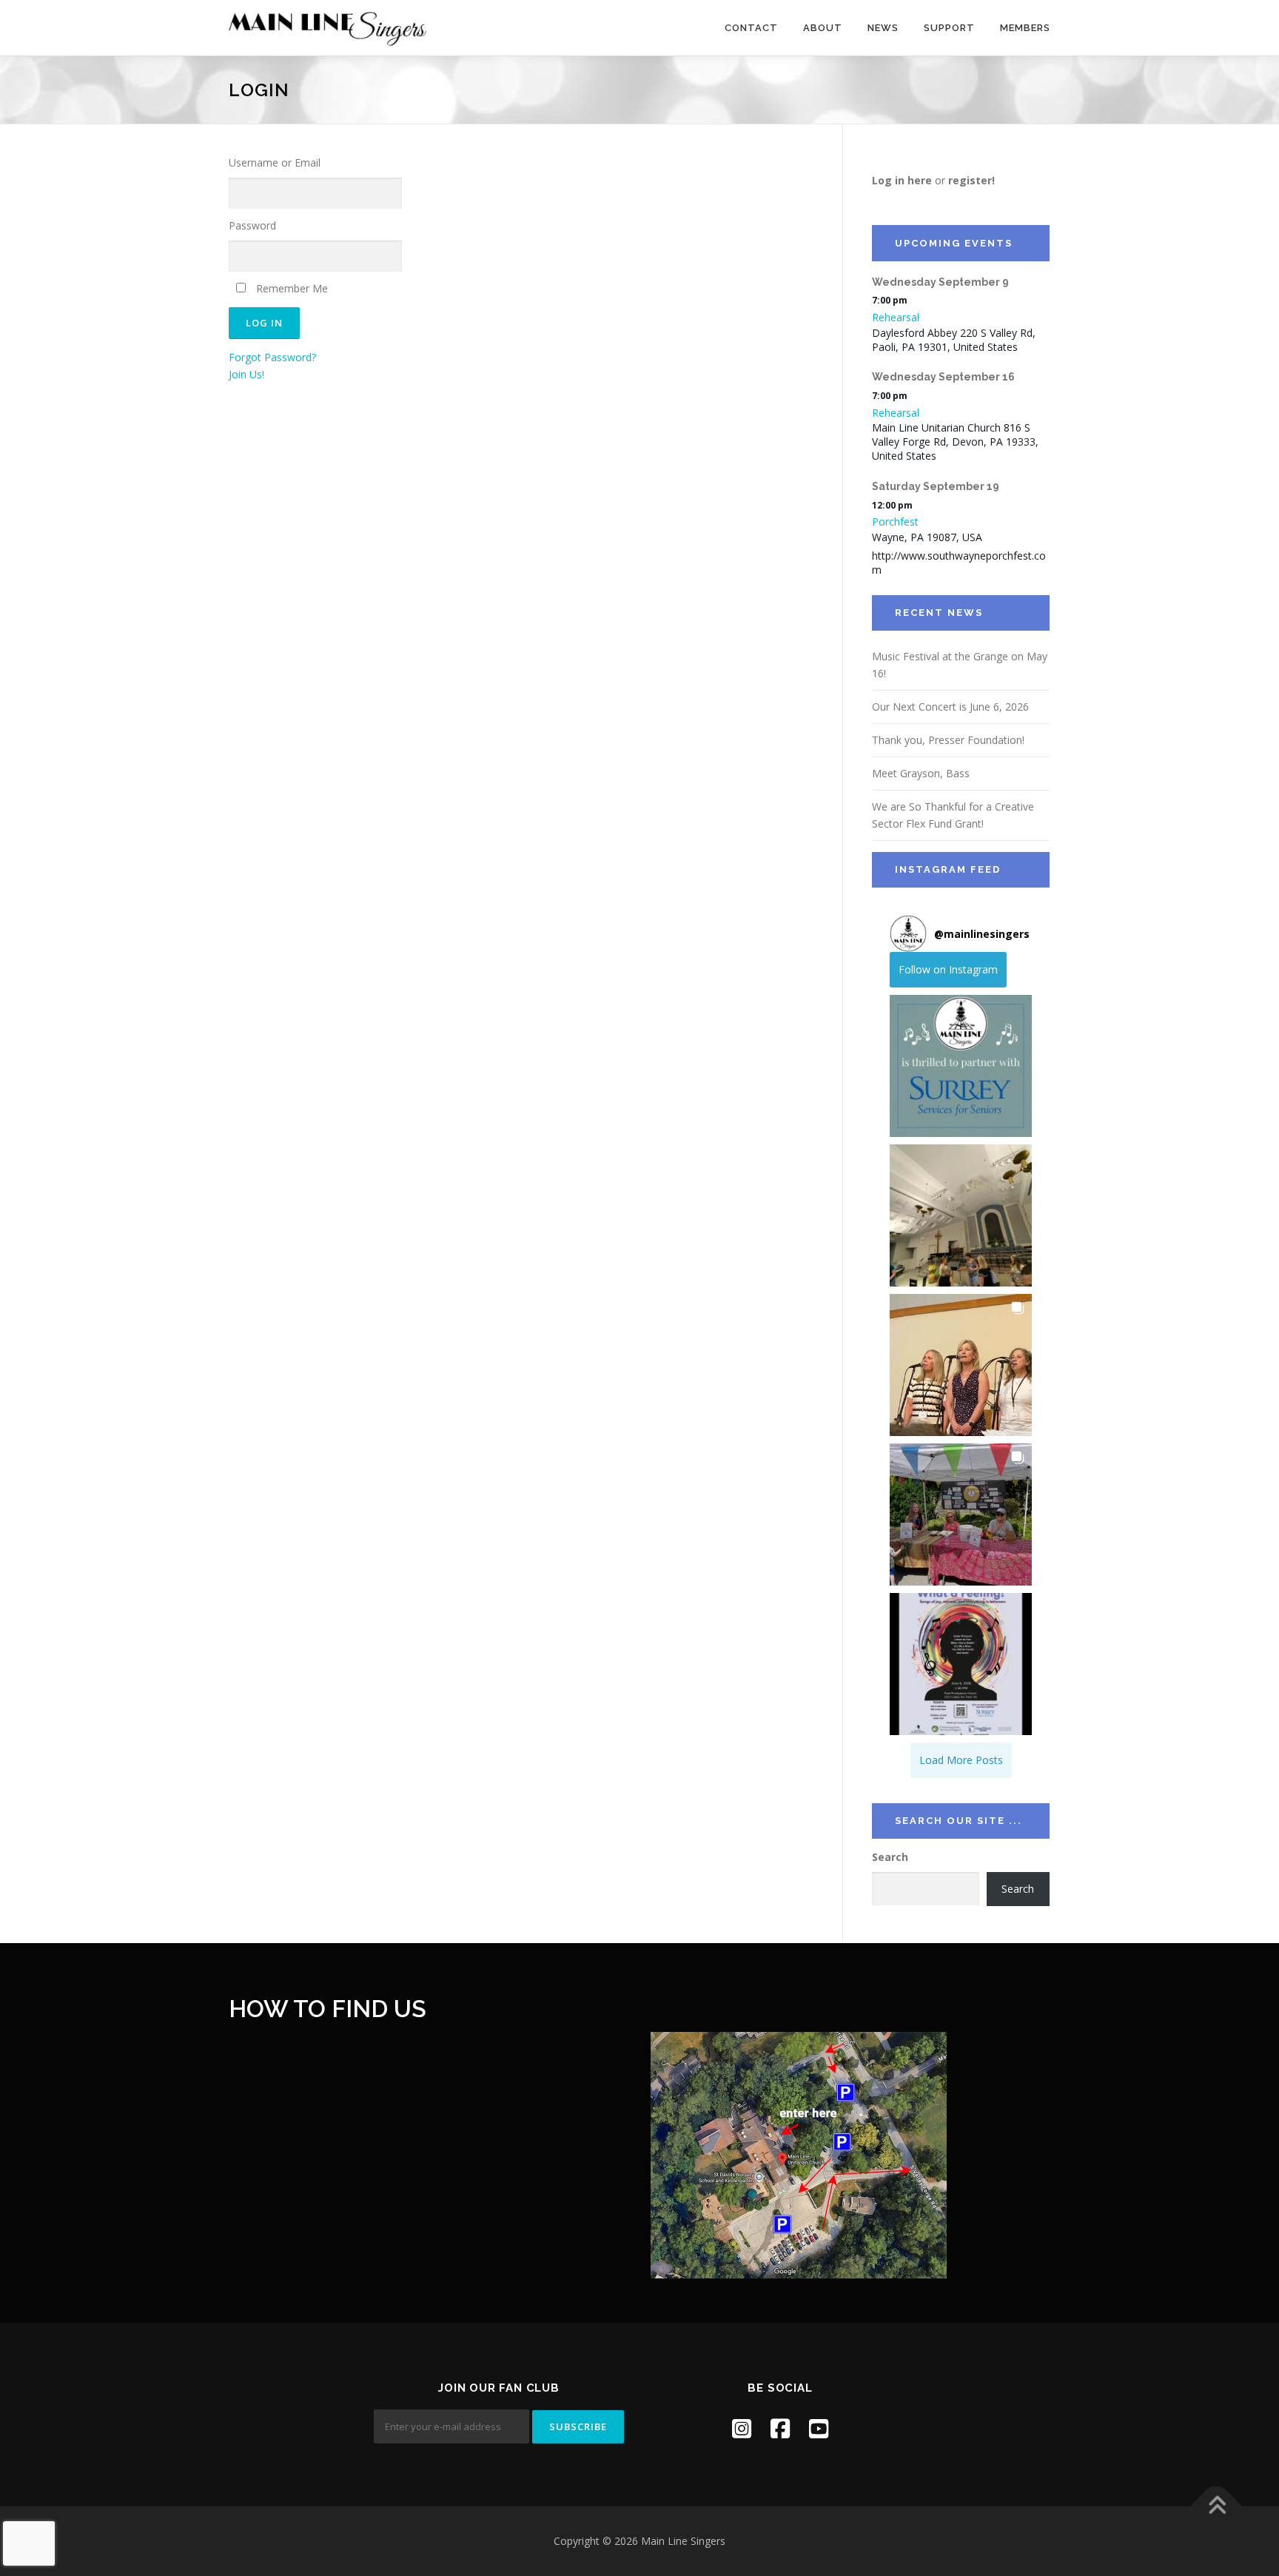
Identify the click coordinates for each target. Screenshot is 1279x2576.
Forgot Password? (272, 357)
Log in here (902, 180)
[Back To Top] (1216, 2507)
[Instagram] (742, 2428)
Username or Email (275, 162)
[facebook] (780, 2428)
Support (949, 28)
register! (971, 180)
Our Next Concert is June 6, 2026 (950, 707)
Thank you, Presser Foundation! (948, 740)
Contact (751, 28)
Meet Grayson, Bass (921, 773)
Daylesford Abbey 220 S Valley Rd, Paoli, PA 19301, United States (954, 340)
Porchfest (895, 521)
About (823, 28)
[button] (961, 1066)
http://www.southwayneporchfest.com (959, 563)
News (883, 28)
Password (252, 225)
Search (890, 1857)
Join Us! (246, 374)
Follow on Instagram (948, 969)
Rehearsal (896, 317)
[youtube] (819, 2428)
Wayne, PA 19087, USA (927, 537)
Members (1025, 28)
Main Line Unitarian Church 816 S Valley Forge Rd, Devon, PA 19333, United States (955, 442)
